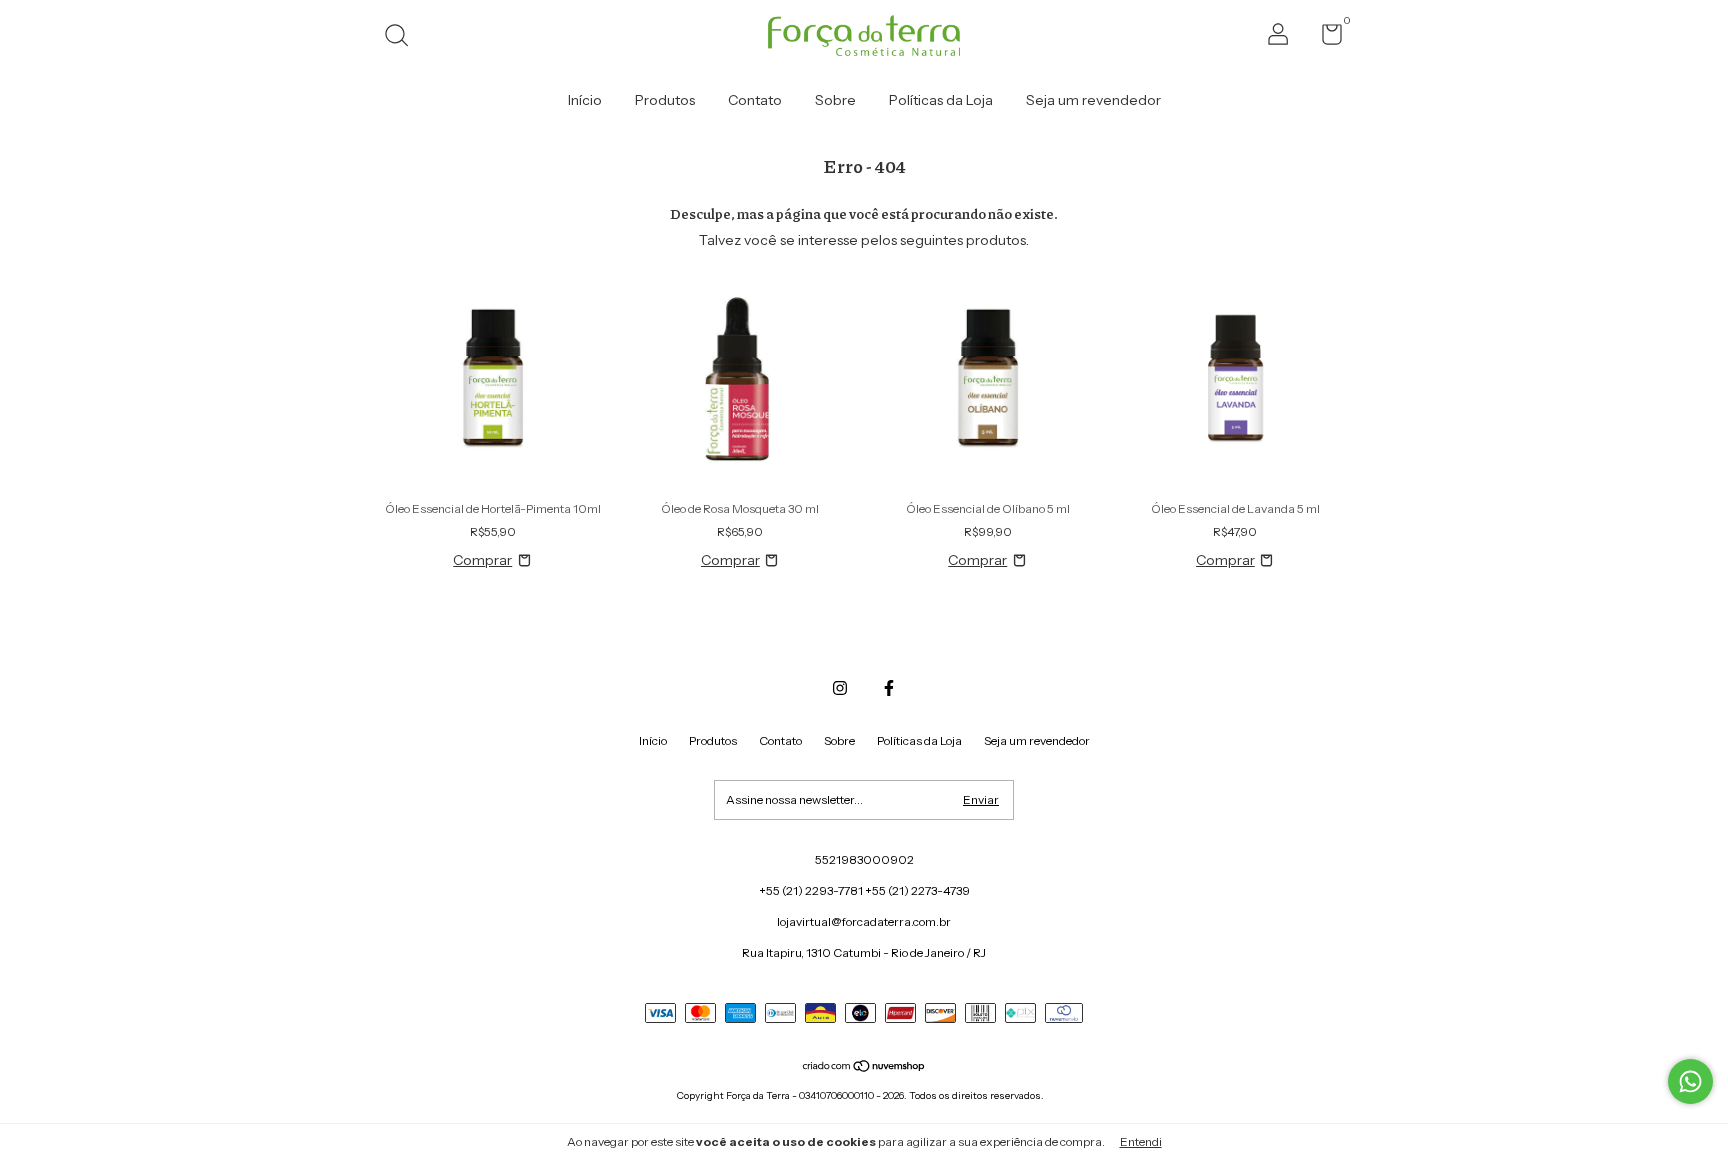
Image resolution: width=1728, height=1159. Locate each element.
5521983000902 (864, 859)
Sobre (835, 100)
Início (585, 100)
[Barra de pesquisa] (403, 37)
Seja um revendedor (1093, 100)
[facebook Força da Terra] (889, 688)
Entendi (1141, 1141)
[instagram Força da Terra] (840, 688)
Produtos (665, 100)
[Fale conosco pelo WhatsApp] (1690, 1081)
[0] (1324, 38)
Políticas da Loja (941, 100)
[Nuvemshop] (864, 1068)
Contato (755, 100)
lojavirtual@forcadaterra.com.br (864, 921)
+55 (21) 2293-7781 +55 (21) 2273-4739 (864, 890)
